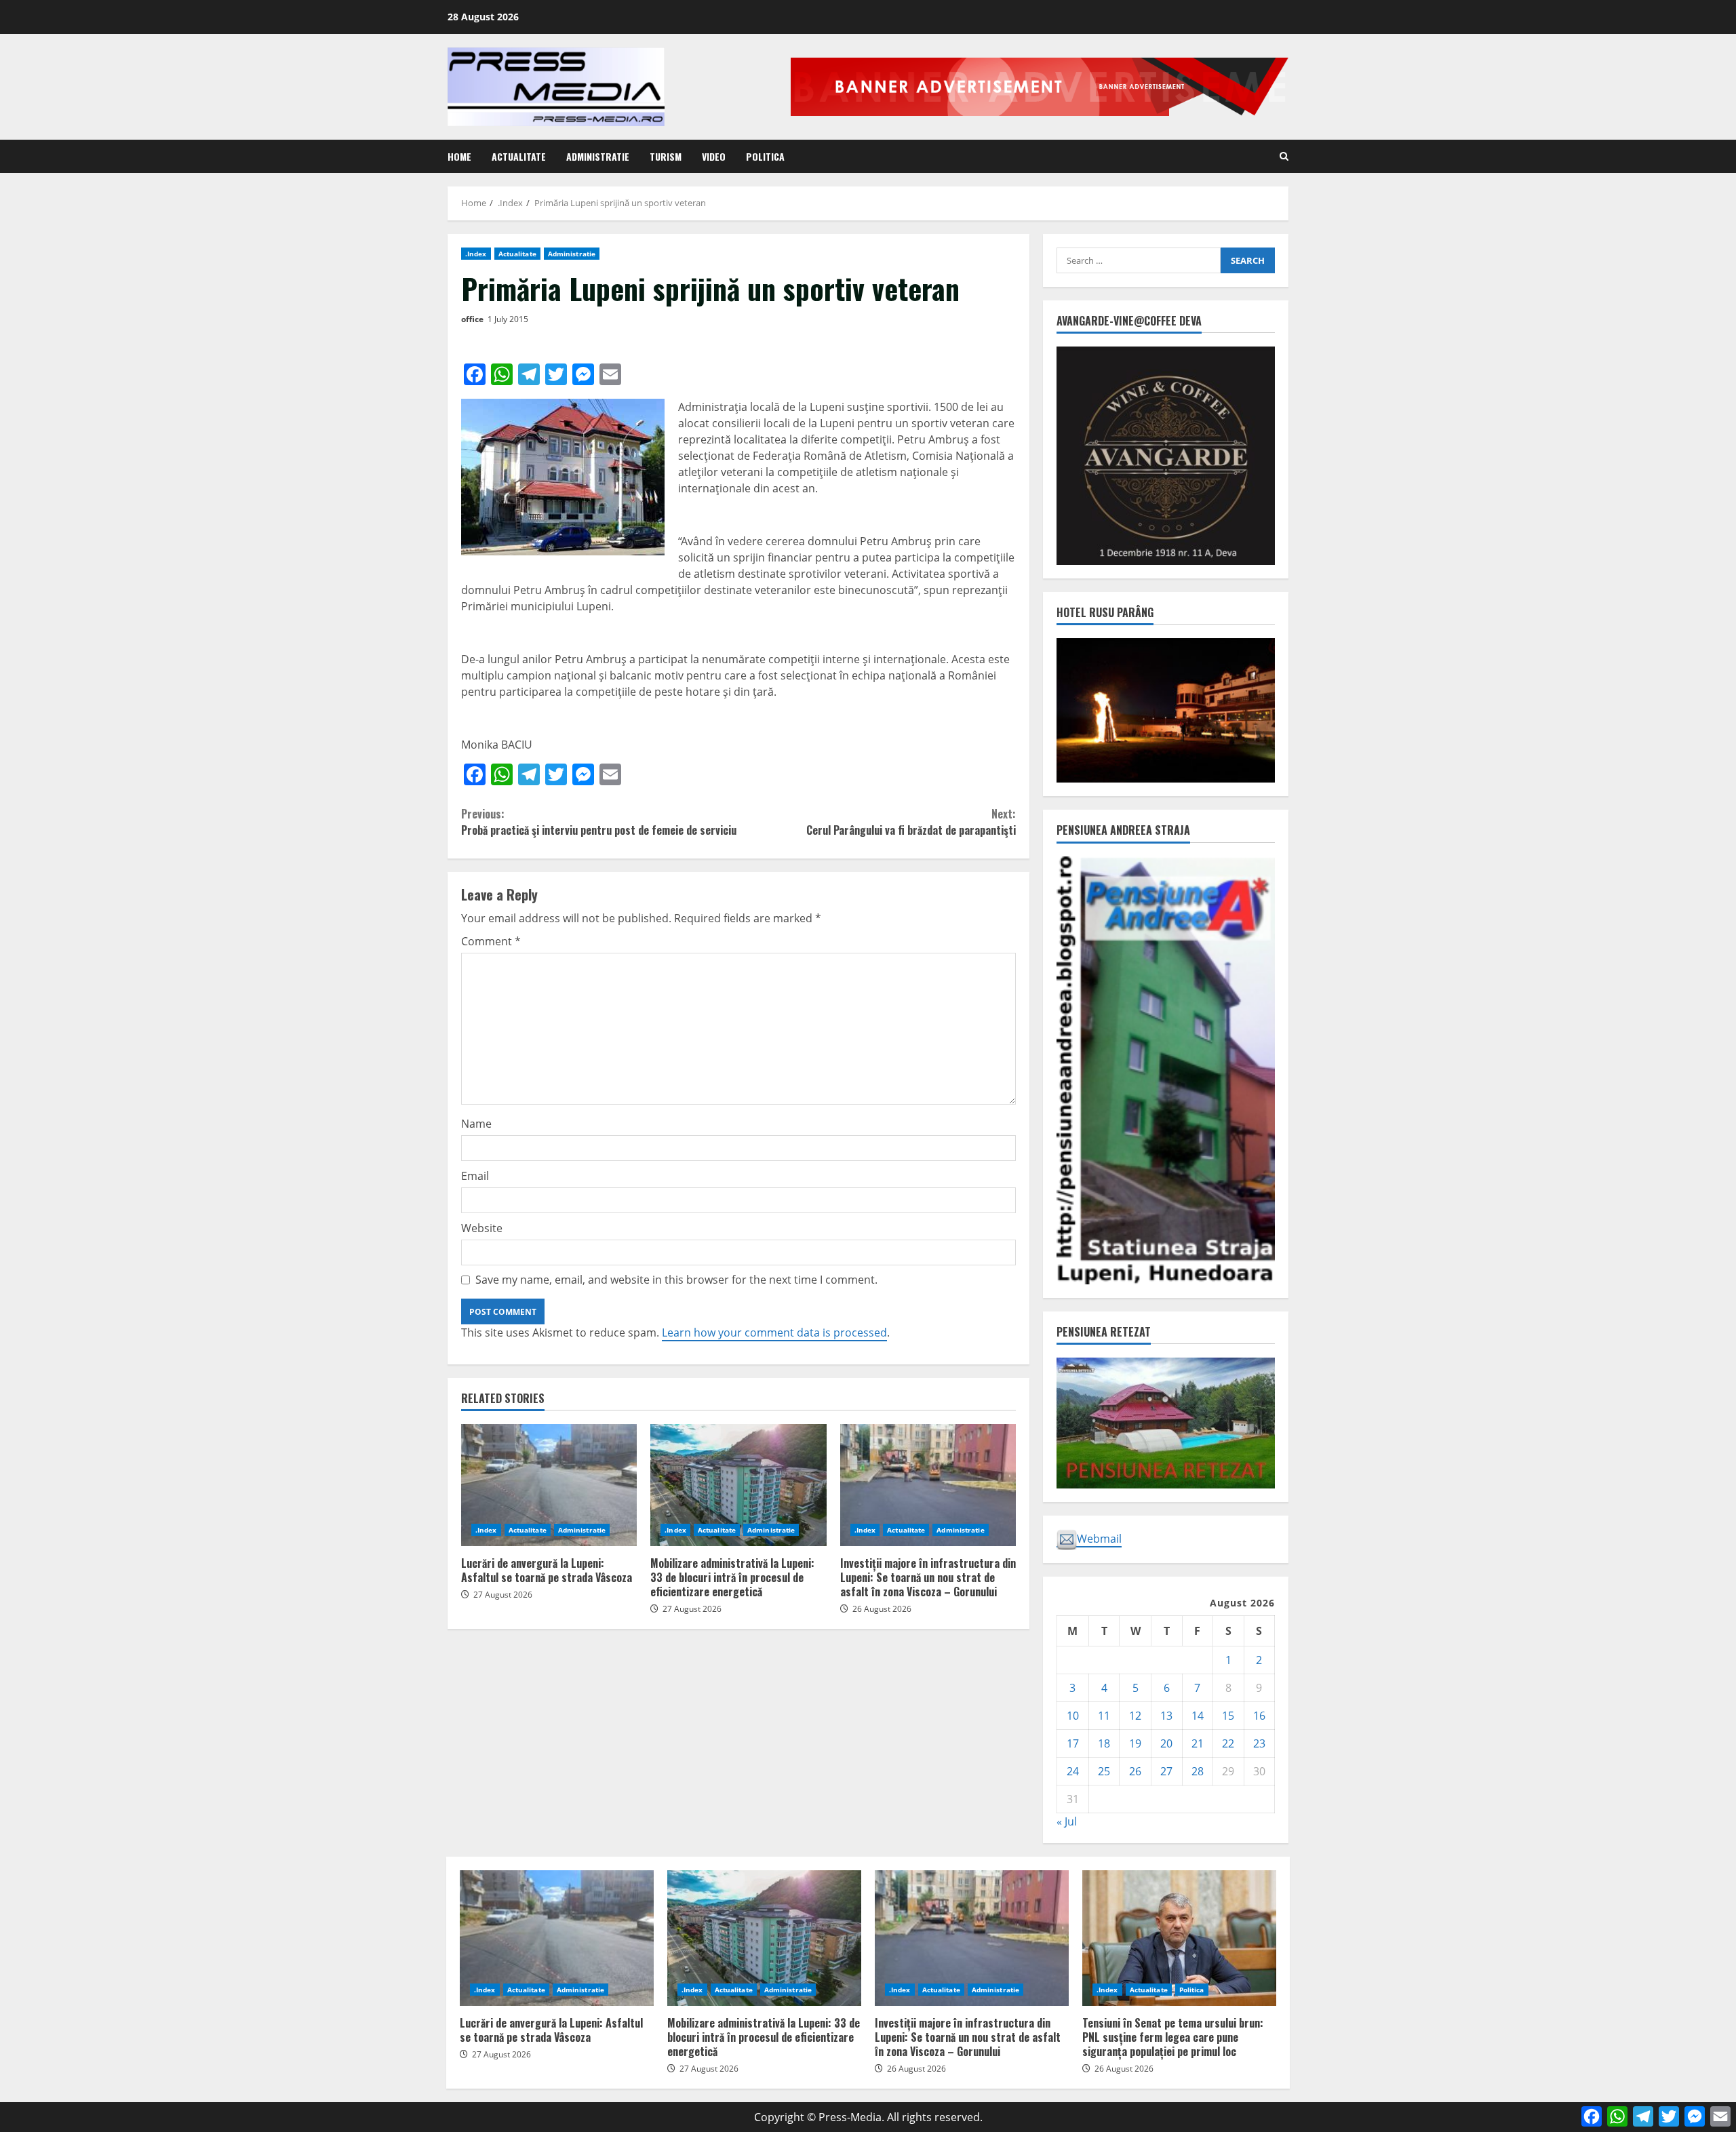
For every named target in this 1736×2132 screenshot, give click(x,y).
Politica (765, 156)
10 (1073, 1716)
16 (1259, 1716)
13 (1166, 1716)
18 (1104, 1743)
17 (1073, 1743)
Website (482, 1228)
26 (1135, 1771)
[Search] (1284, 156)
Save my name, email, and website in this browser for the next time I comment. (676, 1280)
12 (1135, 1716)
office (472, 319)
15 (1228, 1716)
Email (475, 1176)
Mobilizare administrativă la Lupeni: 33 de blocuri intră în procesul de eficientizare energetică (738, 1485)
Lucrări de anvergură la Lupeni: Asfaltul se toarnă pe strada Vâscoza (549, 1485)
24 (1073, 1771)
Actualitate (519, 156)
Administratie (598, 156)
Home (459, 156)
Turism (666, 156)
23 (1259, 1743)
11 (1104, 1716)
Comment (491, 941)
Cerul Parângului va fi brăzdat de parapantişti (911, 822)
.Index (476, 254)
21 (1198, 1743)
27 (1166, 1771)
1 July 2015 (508, 319)
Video (714, 156)
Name (476, 1124)
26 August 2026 (882, 1609)
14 (1198, 1716)
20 (1166, 1743)
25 (1104, 1771)
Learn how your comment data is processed (774, 1332)
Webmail (1099, 1539)
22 (1228, 1743)
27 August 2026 (503, 1595)
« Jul (1067, 1821)
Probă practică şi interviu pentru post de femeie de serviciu (599, 822)
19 (1135, 1743)
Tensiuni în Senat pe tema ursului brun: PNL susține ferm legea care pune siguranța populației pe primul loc (1179, 1938)
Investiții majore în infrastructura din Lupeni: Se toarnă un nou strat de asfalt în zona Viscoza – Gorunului (928, 1485)
